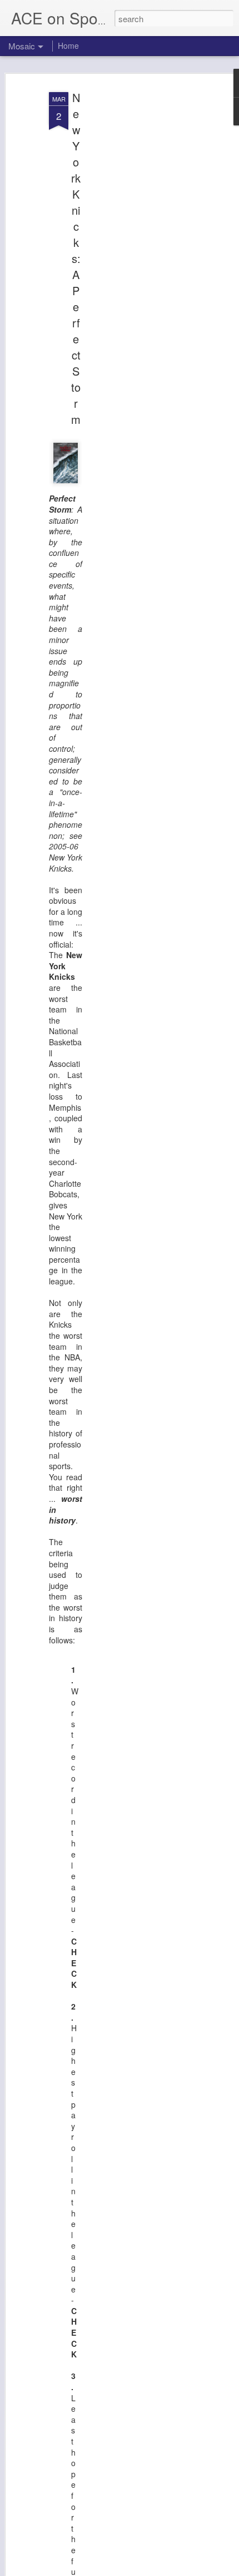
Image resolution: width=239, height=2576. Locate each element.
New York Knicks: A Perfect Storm (76, 258)
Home (68, 45)
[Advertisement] (143, 261)
